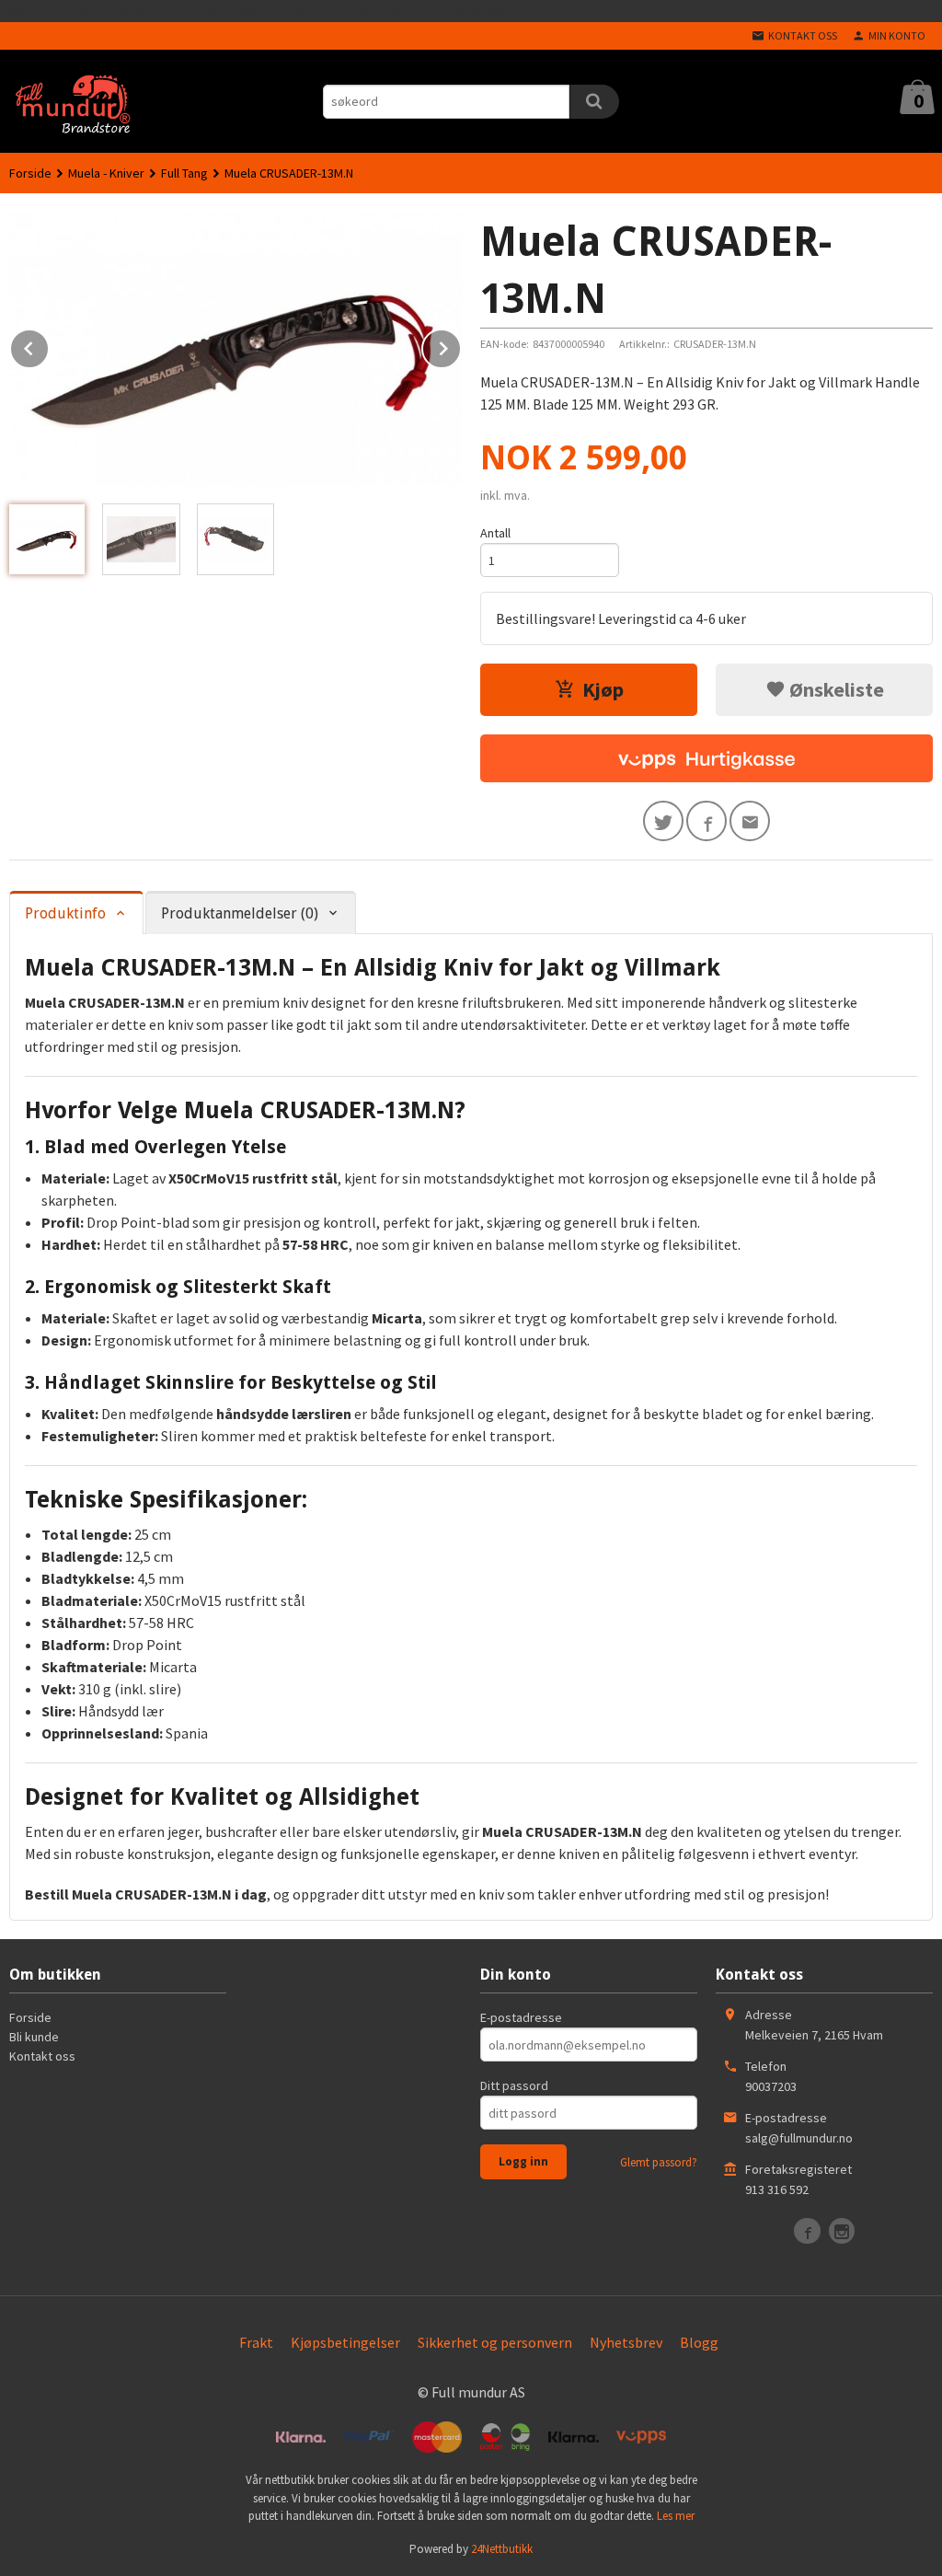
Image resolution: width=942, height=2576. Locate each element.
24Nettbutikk (502, 2549)
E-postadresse (521, 2017)
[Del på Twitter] (663, 821)
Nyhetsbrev (626, 2342)
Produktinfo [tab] (65, 913)
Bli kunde (34, 2037)
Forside (30, 173)
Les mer (676, 2516)
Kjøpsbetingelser (345, 2342)
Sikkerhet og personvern (495, 2342)
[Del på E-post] (750, 821)
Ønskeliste (835, 689)
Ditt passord (514, 2085)
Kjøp (603, 689)
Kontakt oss (42, 2056)
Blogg (699, 2342)
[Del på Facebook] (706, 821)
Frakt (256, 2342)
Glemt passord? (659, 2162)
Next (461, 345)
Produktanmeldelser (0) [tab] (240, 913)
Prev (49, 345)
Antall (495, 533)
